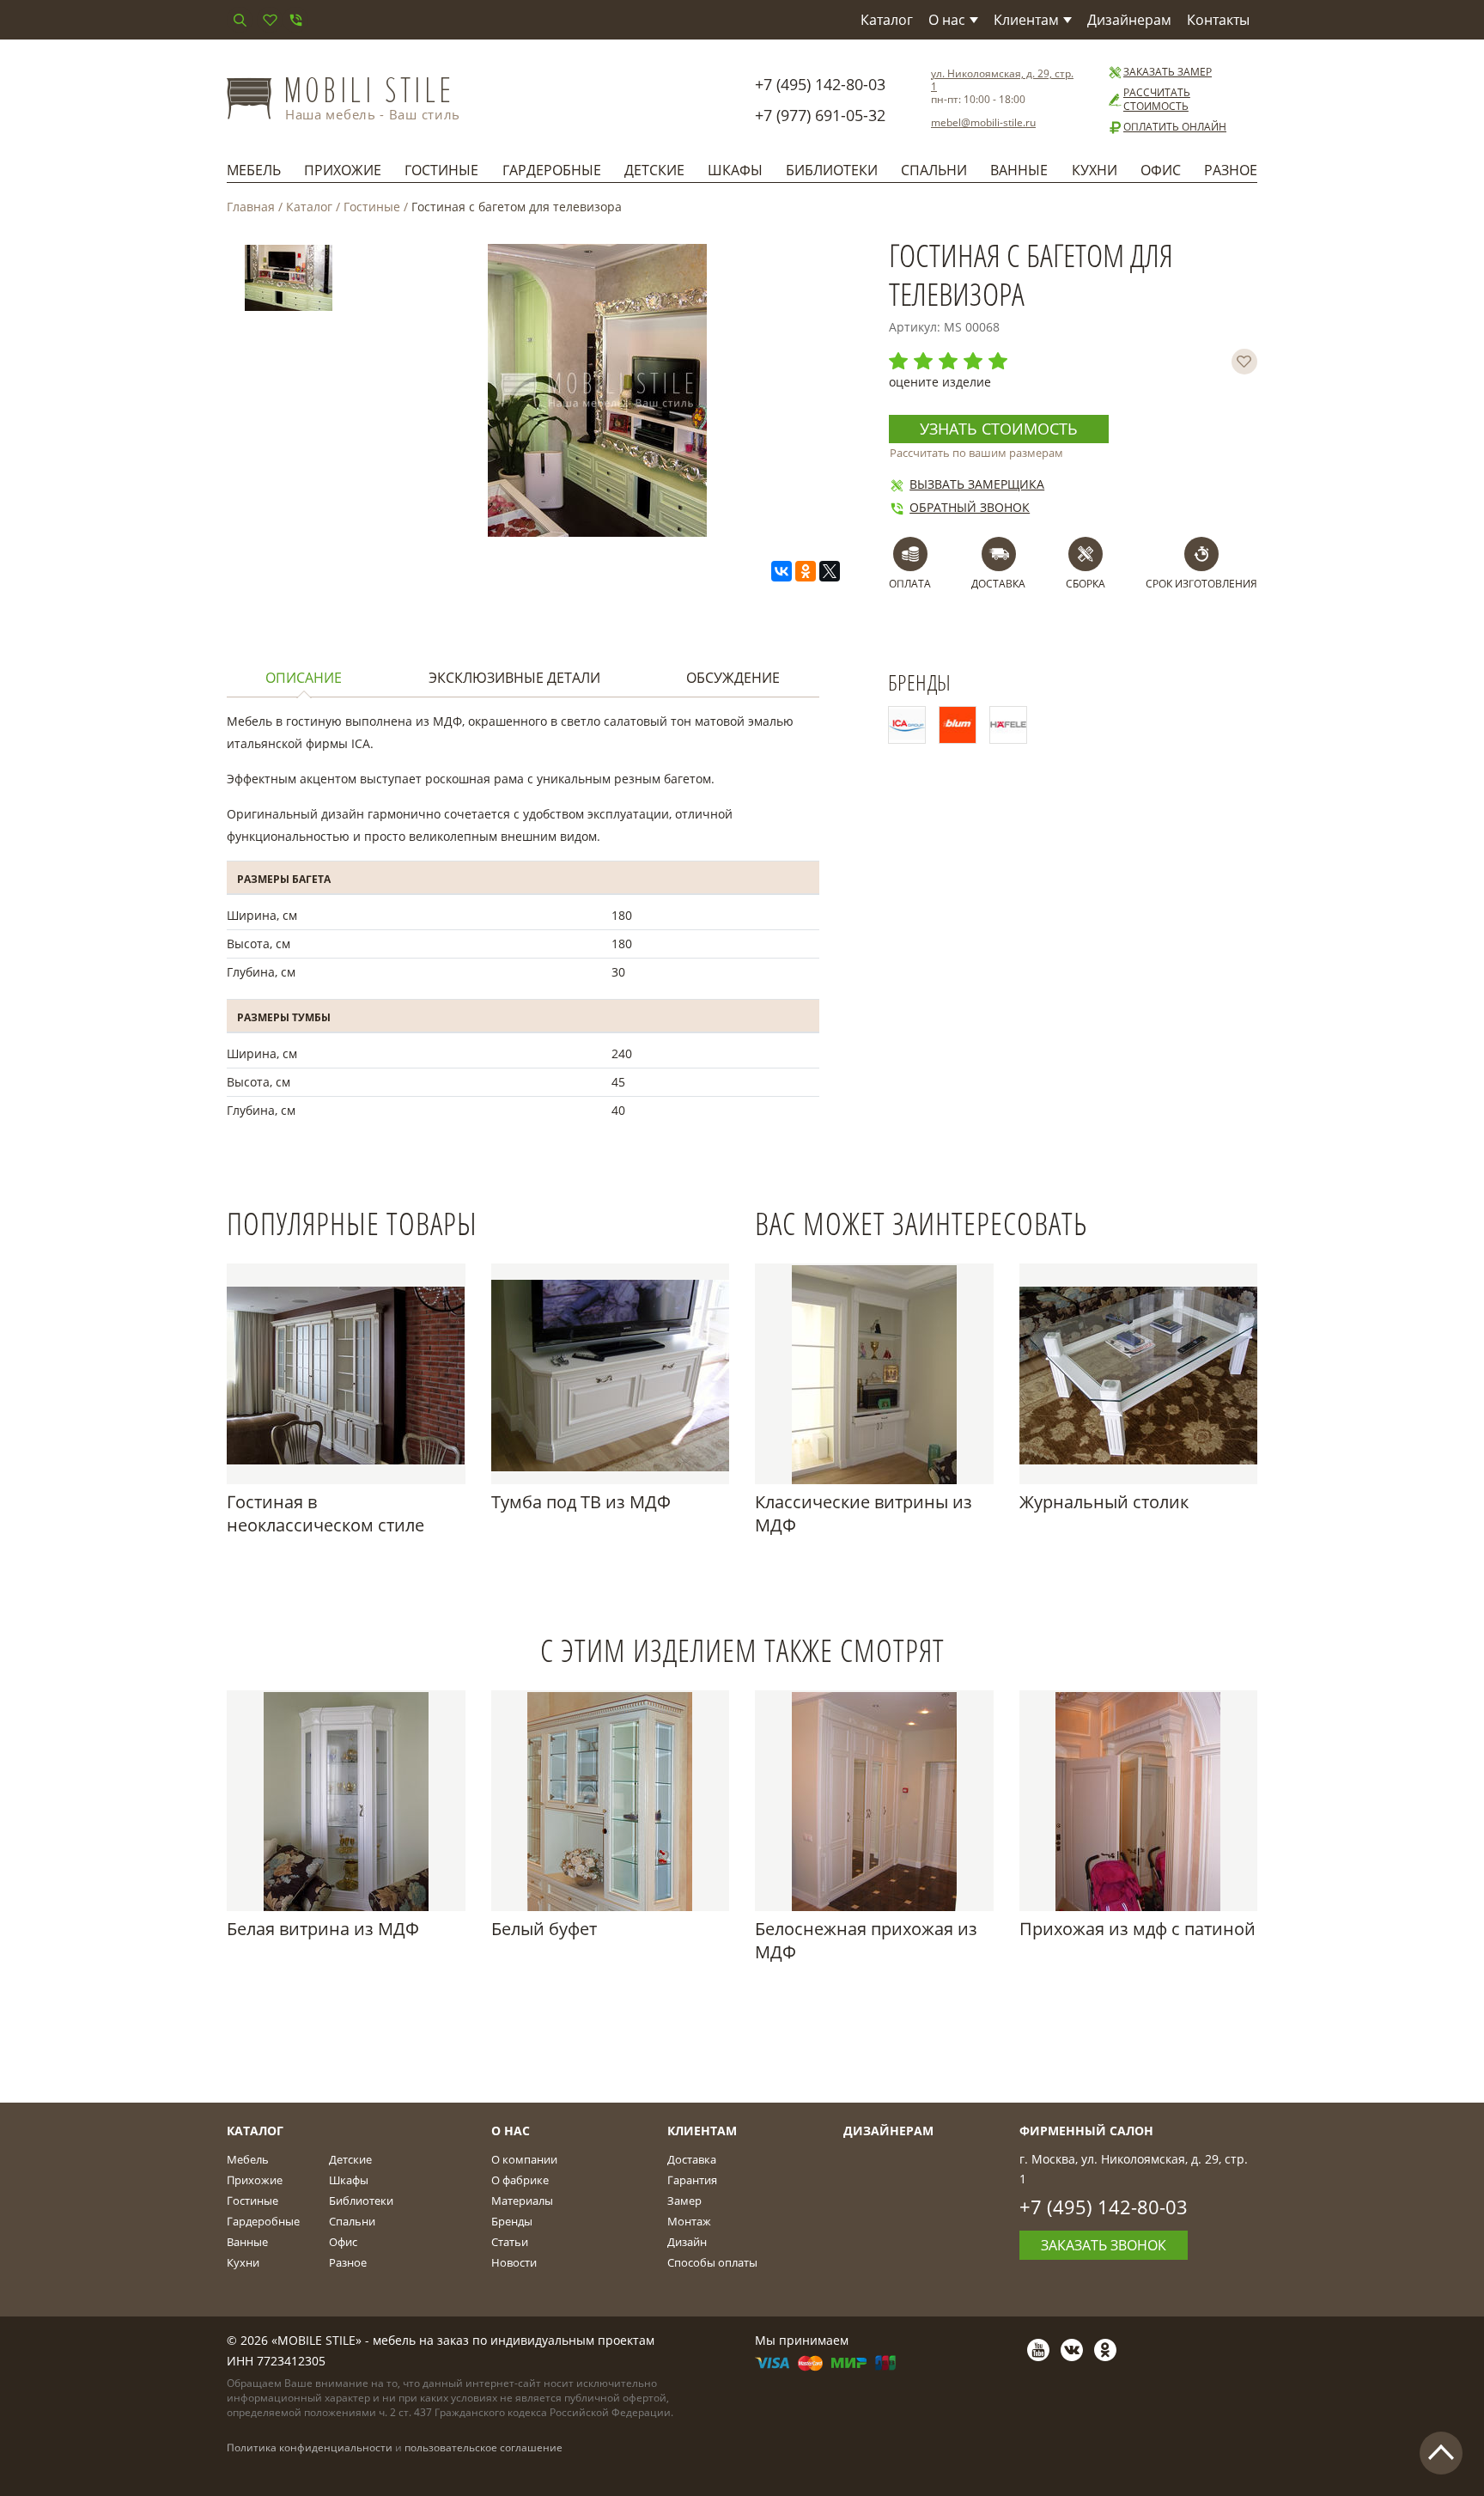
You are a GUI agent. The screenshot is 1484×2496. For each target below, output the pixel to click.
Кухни (1095, 170)
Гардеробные (552, 170)
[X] (830, 571)
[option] (289, 281)
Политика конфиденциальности (310, 2447)
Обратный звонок (970, 507)
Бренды (512, 2221)
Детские (654, 170)
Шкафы (735, 170)
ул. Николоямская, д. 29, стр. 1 (1002, 80)
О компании (524, 2159)
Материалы (522, 2201)
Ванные (1019, 170)
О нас (947, 20)
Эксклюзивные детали (514, 678)
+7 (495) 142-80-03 (820, 84)
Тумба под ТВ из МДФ (581, 1502)
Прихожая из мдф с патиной (1137, 1929)
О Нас (511, 2131)
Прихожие (343, 170)
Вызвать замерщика (977, 484)
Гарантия (692, 2180)
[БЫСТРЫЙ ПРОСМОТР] (346, 1374)
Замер (684, 2201)
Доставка (692, 2159)
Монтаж (689, 2221)
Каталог (887, 20)
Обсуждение (733, 678)
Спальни (934, 170)
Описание (304, 678)
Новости (514, 2262)
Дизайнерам (1129, 20)
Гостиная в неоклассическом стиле (325, 1513)
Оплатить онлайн (1175, 127)
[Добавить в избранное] (1244, 362)
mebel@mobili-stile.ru (983, 122)
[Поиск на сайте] (240, 20)
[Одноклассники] (806, 571)
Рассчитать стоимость (1157, 100)
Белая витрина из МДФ (323, 1929)
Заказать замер (1168, 72)
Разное (1231, 170)
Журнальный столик (1104, 1502)
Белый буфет (544, 1929)
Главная (251, 207)
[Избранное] (270, 20)
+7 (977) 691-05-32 (820, 115)
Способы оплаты (712, 2262)
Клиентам (1026, 20)
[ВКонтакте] (782, 571)
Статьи (510, 2242)
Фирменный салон (1086, 2131)
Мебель (254, 170)
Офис (1161, 170)
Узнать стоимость (999, 429)
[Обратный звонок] (295, 20)
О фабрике (520, 2180)
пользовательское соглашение (484, 2447)
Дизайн (687, 2242)
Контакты (1218, 20)
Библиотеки (832, 170)
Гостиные (441, 170)
